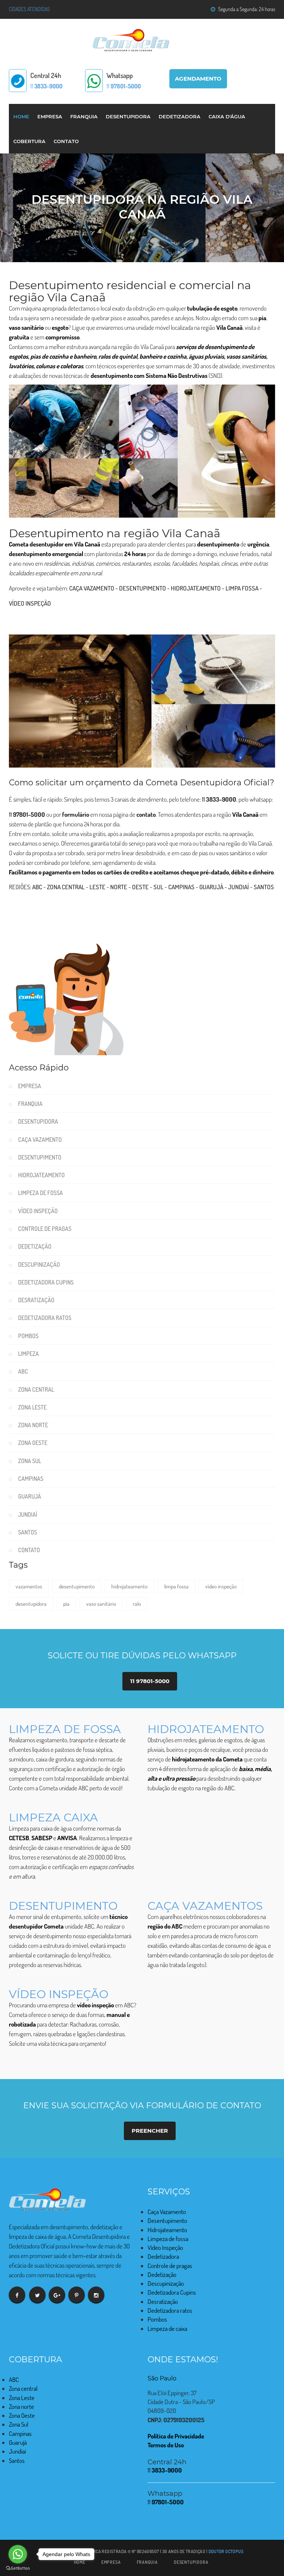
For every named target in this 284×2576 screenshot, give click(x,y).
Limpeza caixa (53, 1817)
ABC (37, 887)
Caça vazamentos (205, 1906)
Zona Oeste (33, 1443)
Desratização (36, 1300)
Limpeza (28, 1354)
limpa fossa (176, 1586)
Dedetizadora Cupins (46, 1282)
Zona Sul (30, 1461)
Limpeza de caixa (167, 2328)
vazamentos (29, 1586)
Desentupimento (143, 588)
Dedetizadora (180, 116)
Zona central (66, 887)
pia (66, 1604)
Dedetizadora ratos (45, 1318)
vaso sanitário (101, 1604)
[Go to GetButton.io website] (18, 2568)
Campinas (181, 887)
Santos (264, 887)
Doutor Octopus (226, 2551)
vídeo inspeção (221, 1586)
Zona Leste (32, 1407)
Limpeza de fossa (40, 1193)
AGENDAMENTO (198, 79)
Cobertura (29, 141)
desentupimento (77, 1586)
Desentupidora (128, 116)
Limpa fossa (242, 588)
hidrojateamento (129, 1586)
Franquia (84, 116)
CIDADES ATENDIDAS (29, 9)
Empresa (50, 116)
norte (119, 887)
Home (21, 116)
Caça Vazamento (92, 588)
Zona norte (33, 1425)
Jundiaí (239, 887)
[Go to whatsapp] (18, 2554)
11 (46, 86)
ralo (137, 1604)
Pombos (28, 1336)
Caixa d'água (227, 116)
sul (158, 887)
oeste (140, 887)
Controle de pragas (45, 1229)
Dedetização (35, 1246)
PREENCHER (150, 2131)
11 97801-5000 (150, 1681)
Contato (66, 141)
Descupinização (39, 1265)
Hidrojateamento (196, 588)
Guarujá (211, 887)
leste (97, 887)
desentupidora (31, 1604)
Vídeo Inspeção (30, 603)
